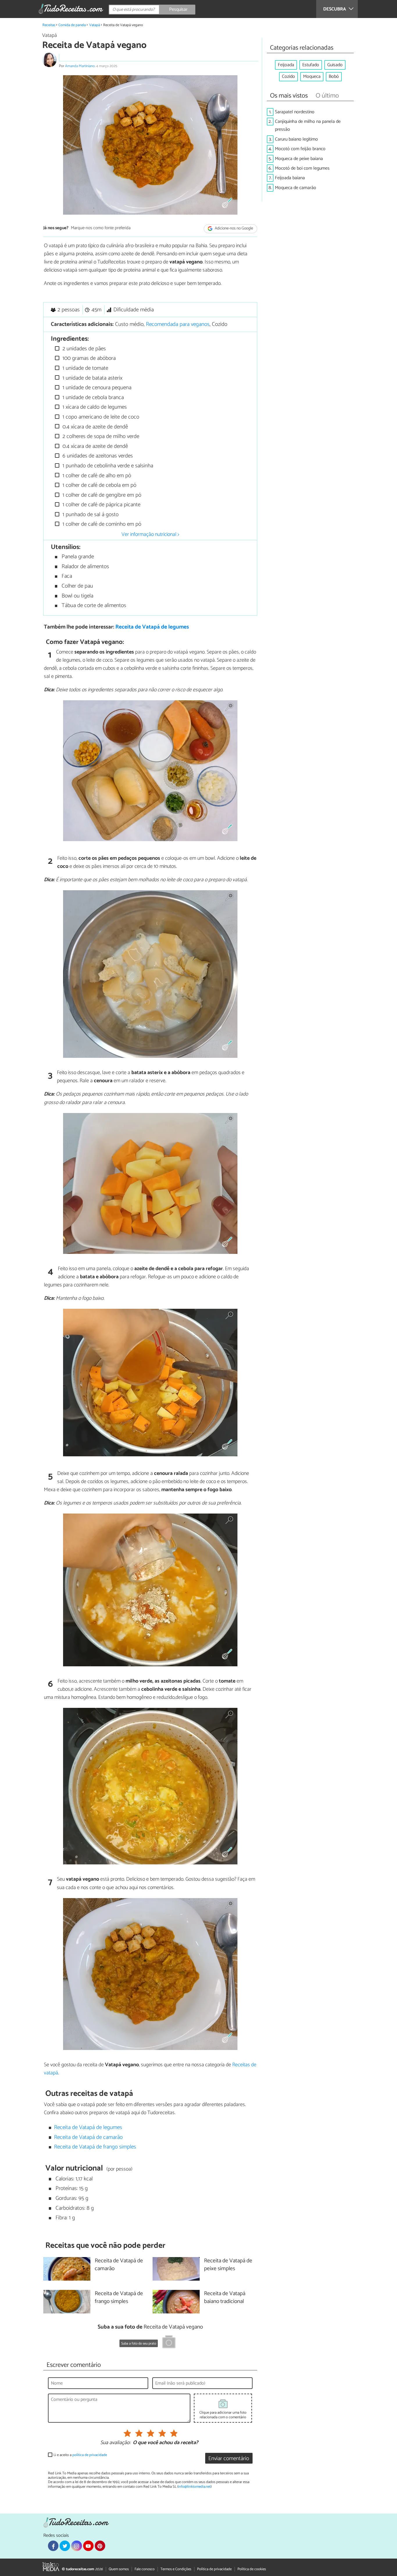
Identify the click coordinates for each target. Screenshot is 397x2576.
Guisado (335, 65)
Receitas (49, 25)
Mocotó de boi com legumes (302, 168)
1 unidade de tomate (85, 368)
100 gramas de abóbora (88, 358)
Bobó (334, 77)
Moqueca (312, 77)
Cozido (288, 77)
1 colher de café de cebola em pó (99, 485)
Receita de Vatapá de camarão (88, 2137)
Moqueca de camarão (296, 188)
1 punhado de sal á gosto (90, 515)
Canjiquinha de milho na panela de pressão (308, 125)
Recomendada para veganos (178, 324)
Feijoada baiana (290, 178)
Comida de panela (72, 25)
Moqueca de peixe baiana (299, 159)
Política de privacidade (214, 2569)
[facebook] (53, 2546)
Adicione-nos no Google (234, 228)
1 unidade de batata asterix (92, 378)
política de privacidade (90, 2455)
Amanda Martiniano (80, 66)
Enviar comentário (229, 2459)
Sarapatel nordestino (295, 112)
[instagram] (76, 2546)
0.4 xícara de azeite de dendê (94, 427)
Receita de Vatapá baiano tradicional (225, 2298)
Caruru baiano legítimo (296, 139)
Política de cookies (252, 2569)
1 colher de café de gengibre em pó (101, 495)
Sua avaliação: (115, 2443)
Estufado (311, 65)
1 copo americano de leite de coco (100, 417)
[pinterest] (100, 2546)
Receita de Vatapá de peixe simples (228, 2265)
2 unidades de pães (83, 349)
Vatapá (95, 25)
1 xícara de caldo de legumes (94, 407)
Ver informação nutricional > (150, 534)
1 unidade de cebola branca (92, 397)
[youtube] (88, 2546)
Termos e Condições (176, 2569)
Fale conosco (145, 2569)
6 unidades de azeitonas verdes (97, 456)
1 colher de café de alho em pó (96, 476)
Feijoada (286, 65)
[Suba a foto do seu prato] (169, 2343)
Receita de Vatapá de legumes (152, 627)
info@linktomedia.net (194, 2487)
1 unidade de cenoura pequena (96, 388)
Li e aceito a (80, 2455)
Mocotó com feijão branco (300, 149)
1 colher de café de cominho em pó (101, 524)
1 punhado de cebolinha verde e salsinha (107, 466)
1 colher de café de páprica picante (101, 505)
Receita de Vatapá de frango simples (95, 2147)
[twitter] (65, 2546)
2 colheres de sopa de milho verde (100, 436)
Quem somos (119, 2569)
